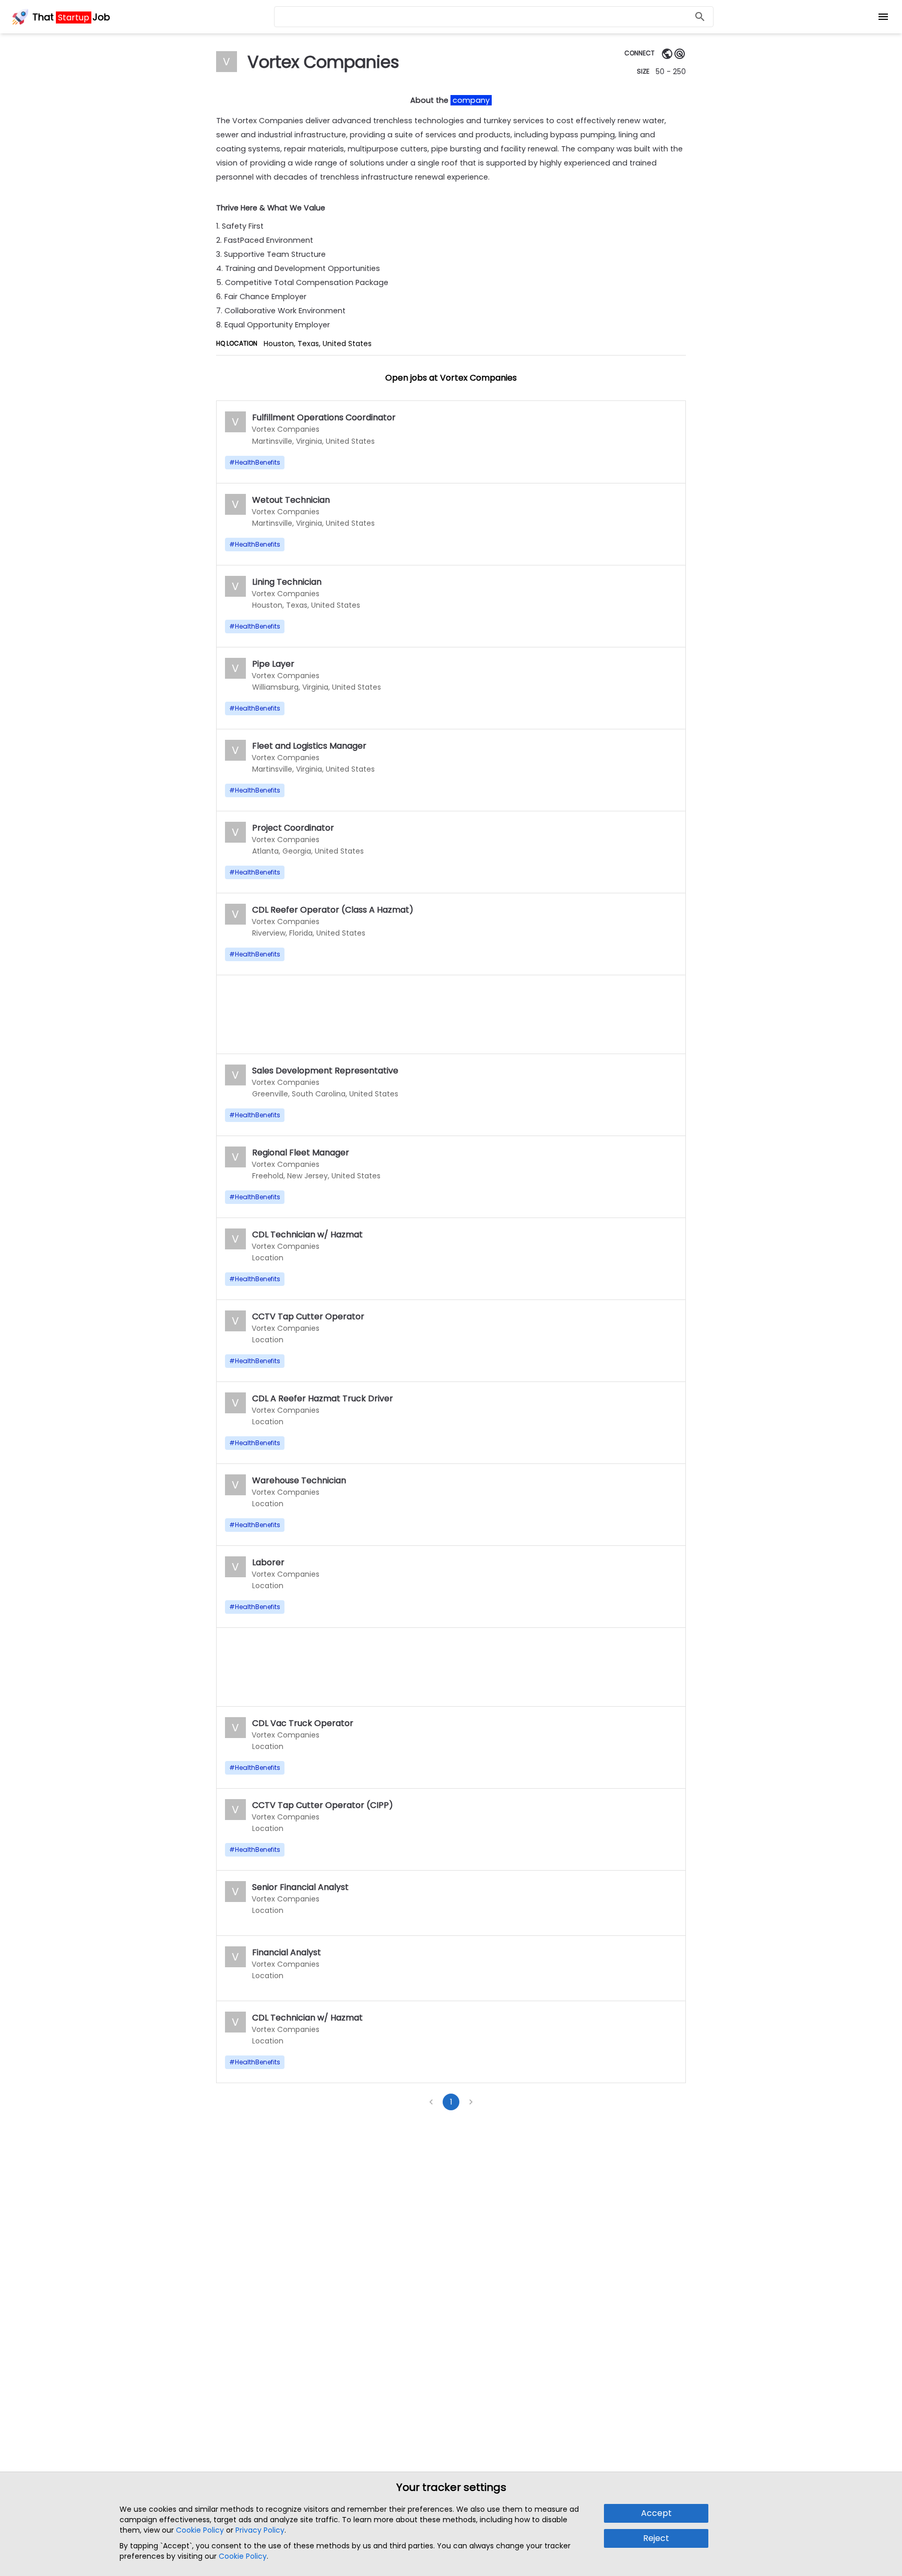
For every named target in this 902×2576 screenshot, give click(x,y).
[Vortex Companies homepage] (667, 54)
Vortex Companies (286, 429)
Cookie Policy (200, 2530)
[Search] (700, 17)
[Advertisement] (451, 1014)
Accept (656, 2513)
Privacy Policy (260, 2530)
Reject (656, 2538)
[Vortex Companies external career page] (680, 54)
